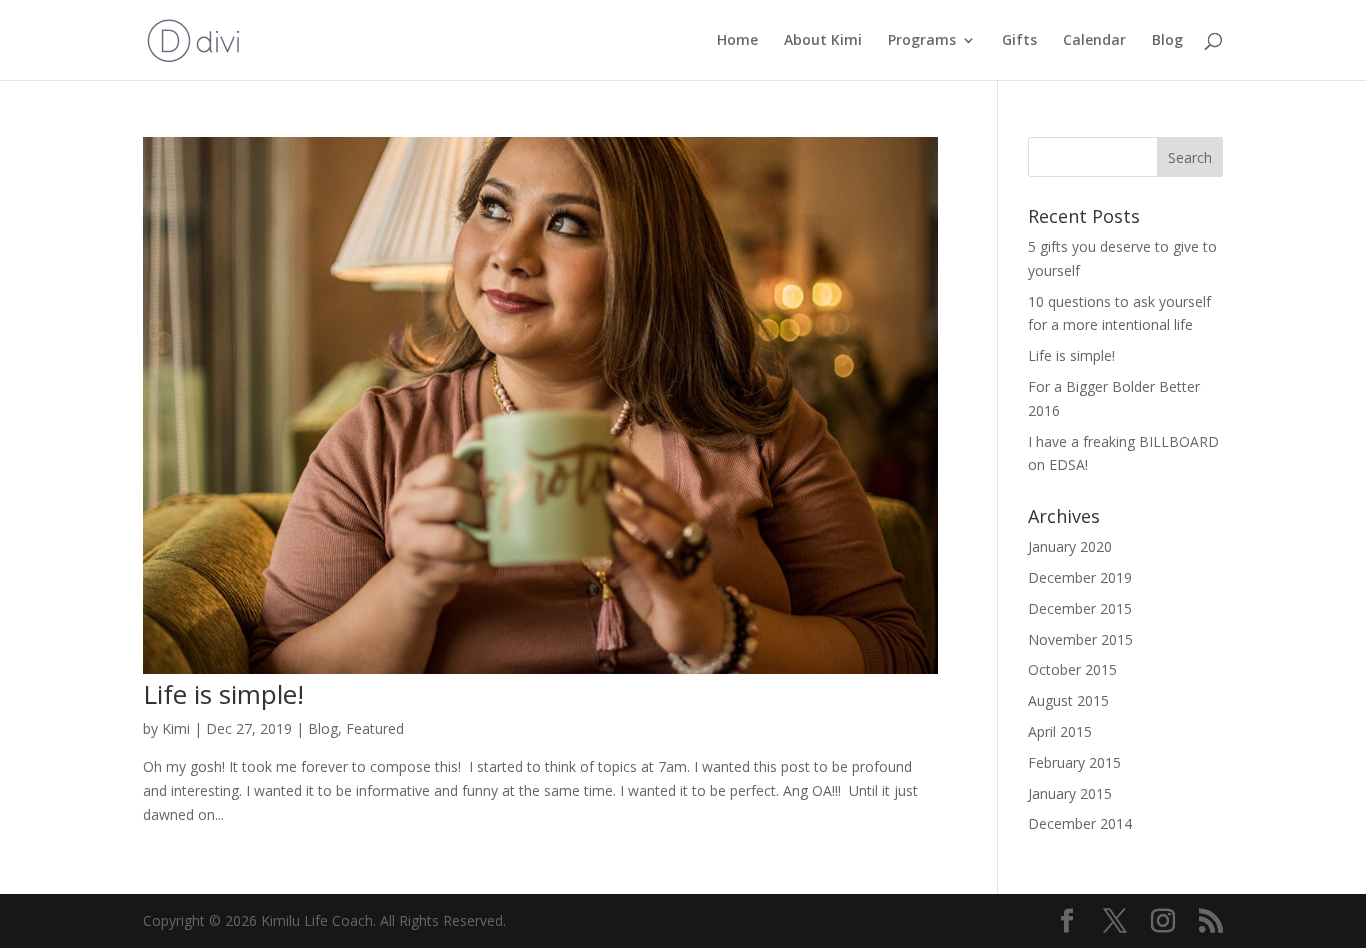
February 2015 (1074, 762)
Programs (922, 41)
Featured (375, 728)
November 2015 (1080, 639)
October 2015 (1072, 669)
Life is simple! (223, 694)
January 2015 (1070, 793)
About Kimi (823, 41)
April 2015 (1060, 731)
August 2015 (1068, 700)
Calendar (1094, 41)
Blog (1167, 41)
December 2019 (1080, 577)
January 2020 (1070, 546)
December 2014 (1080, 823)
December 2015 (1080, 608)
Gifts (1019, 41)
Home (737, 41)
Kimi (176, 728)
